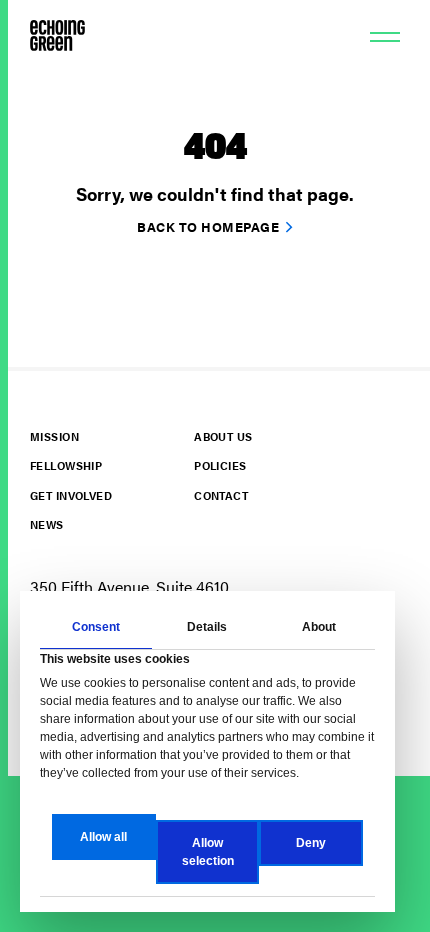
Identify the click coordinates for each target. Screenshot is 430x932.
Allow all (103, 837)
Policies (220, 465)
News (47, 524)
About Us (223, 436)
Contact (221, 495)
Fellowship (66, 465)
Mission (54, 436)
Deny (311, 843)
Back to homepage (208, 226)
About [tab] (319, 627)
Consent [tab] (96, 627)
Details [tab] (207, 627)
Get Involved (71, 495)
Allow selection (208, 852)
